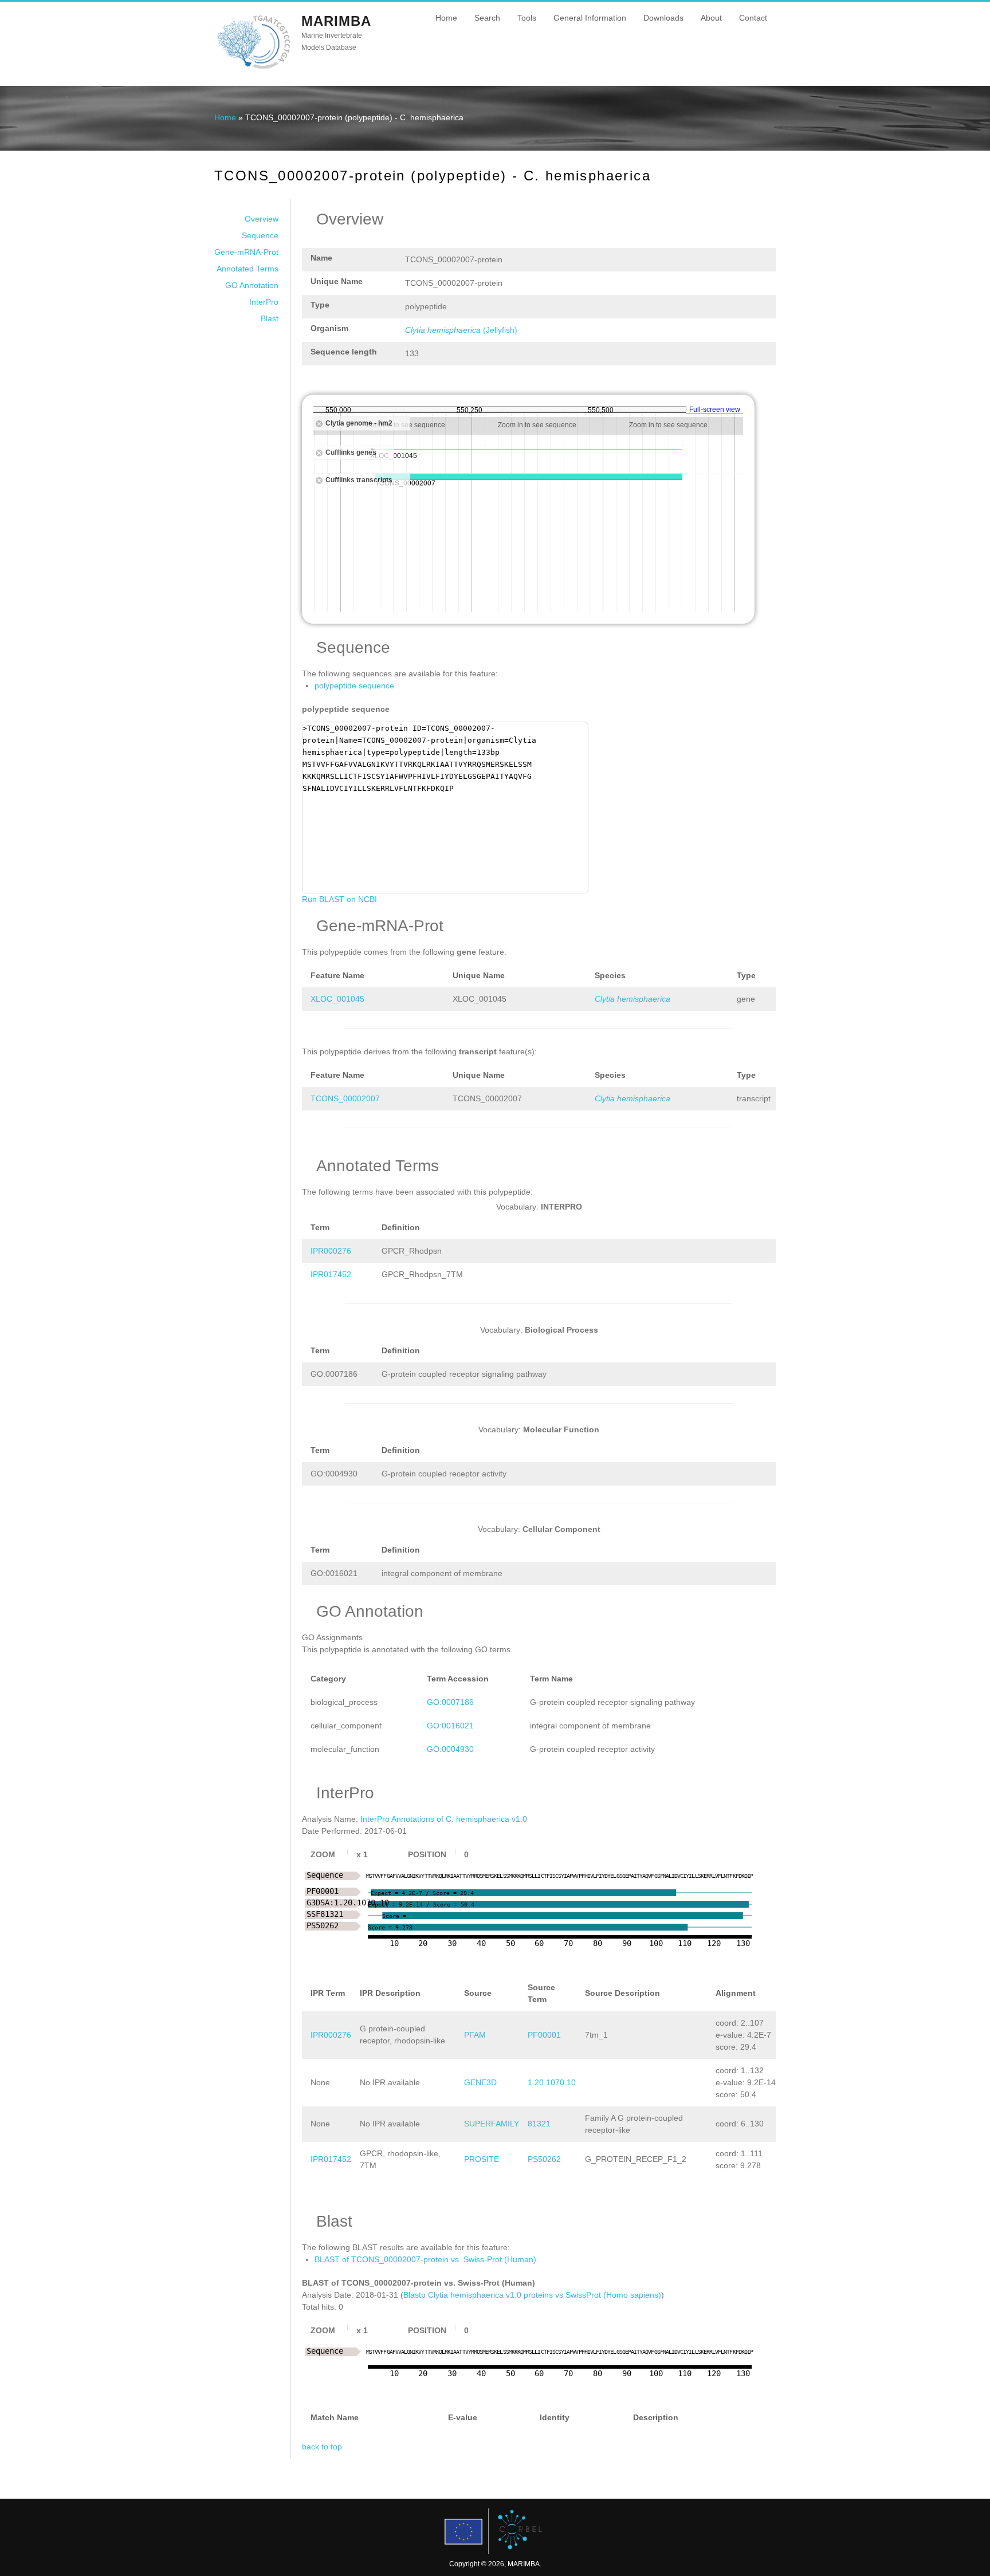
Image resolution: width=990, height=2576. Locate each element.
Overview (262, 219)
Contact (753, 18)
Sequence (260, 235)
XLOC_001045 (337, 999)
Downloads (663, 18)
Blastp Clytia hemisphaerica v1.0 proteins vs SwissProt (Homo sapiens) (532, 2295)
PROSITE (482, 2159)
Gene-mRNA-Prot (246, 252)
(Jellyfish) (461, 330)
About (711, 18)
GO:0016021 (450, 1726)
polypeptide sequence (354, 686)
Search (487, 18)
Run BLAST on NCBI (339, 899)
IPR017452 (331, 1274)
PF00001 (544, 2035)
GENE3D (480, 2082)
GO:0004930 (450, 1749)
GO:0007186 (450, 1702)
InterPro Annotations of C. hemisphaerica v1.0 (444, 1819)
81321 (539, 2124)
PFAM (475, 2035)
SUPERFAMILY (492, 2124)
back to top (322, 2447)
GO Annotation (252, 285)
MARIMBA (336, 21)
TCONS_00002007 (345, 1098)
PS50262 (544, 2159)
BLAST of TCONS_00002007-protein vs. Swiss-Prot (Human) (425, 2259)
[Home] (254, 68)
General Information (590, 18)
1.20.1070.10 (552, 2082)
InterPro (264, 302)
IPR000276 (331, 1251)
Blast (270, 318)
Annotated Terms (247, 269)
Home (446, 18)
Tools (527, 18)
